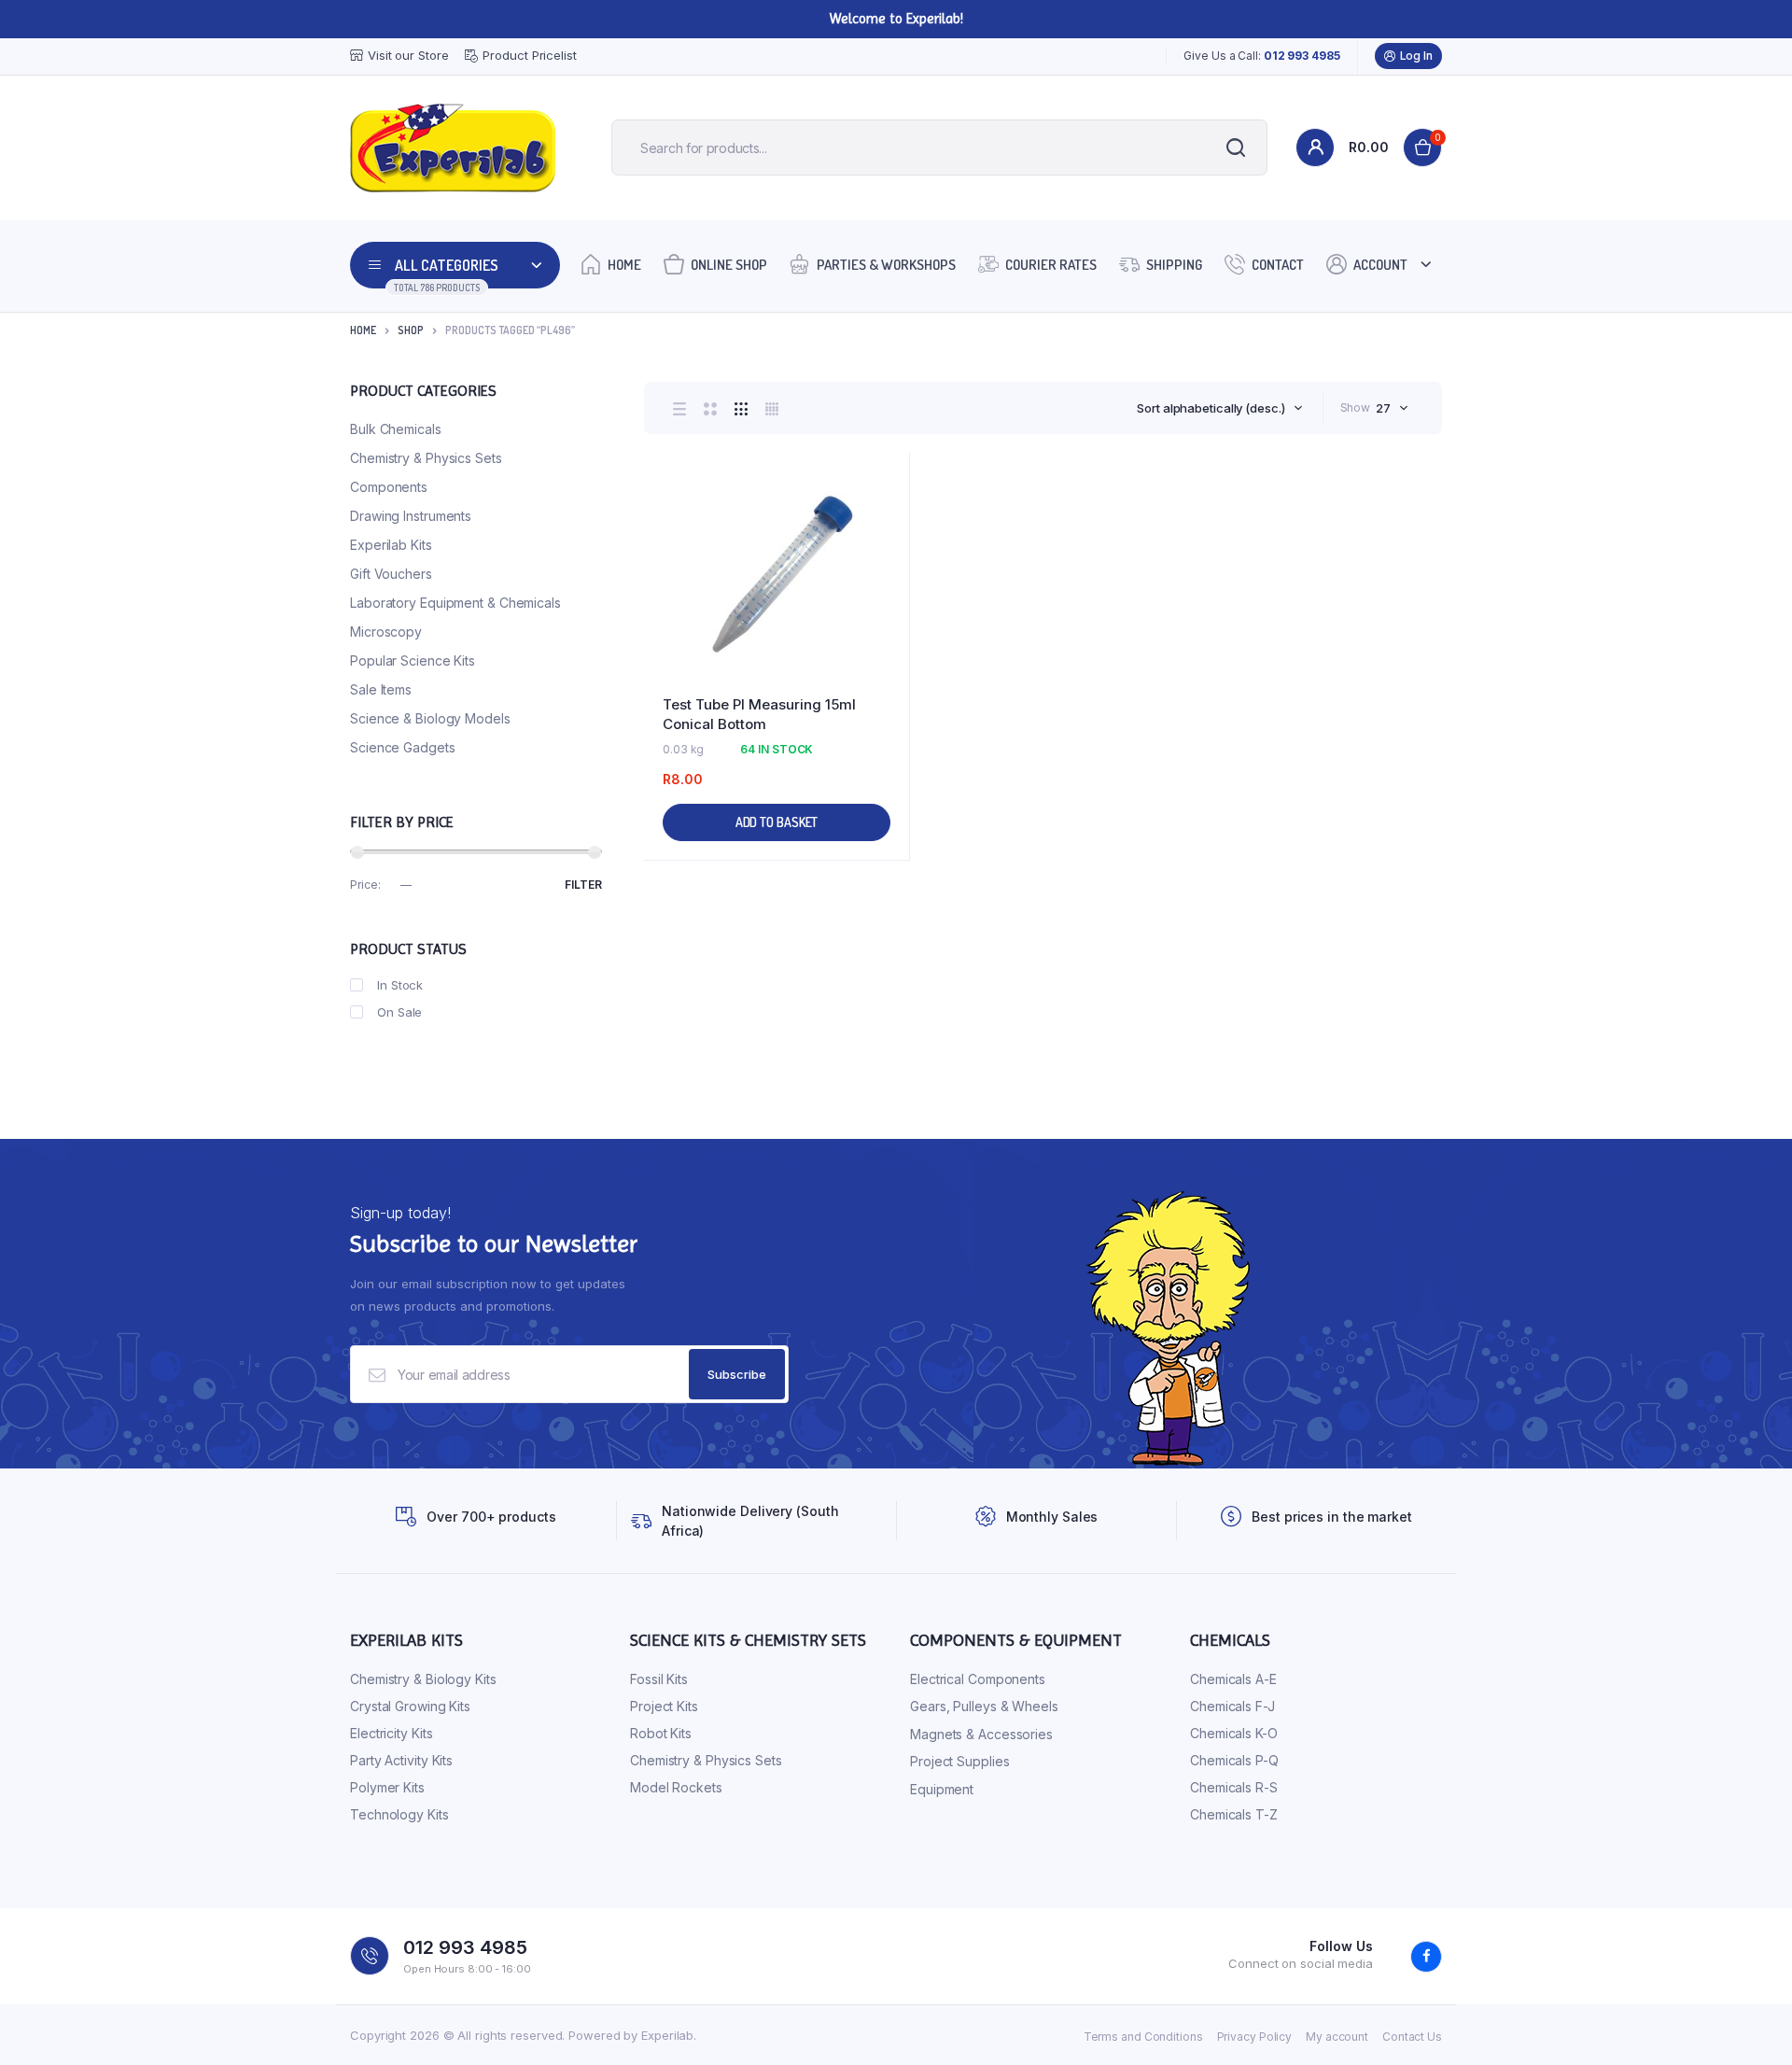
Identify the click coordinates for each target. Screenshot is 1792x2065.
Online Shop (729, 265)
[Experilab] (453, 148)
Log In (1416, 56)
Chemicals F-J (1232, 1706)
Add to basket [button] (777, 822)
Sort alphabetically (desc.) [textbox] (1211, 408)
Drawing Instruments (411, 516)
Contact (1278, 265)
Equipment (942, 1789)
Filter (583, 885)
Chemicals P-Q (1234, 1760)
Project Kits (664, 1706)
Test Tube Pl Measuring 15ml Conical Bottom (759, 714)
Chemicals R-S (1234, 1787)
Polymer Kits (387, 1787)
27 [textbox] (1383, 408)
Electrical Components (978, 1679)
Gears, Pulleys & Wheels (984, 1706)
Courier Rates (1051, 265)
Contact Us (1412, 2037)
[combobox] (1219, 408)
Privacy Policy (1255, 2037)
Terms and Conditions (1143, 2037)
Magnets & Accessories (981, 1734)
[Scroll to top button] (1750, 2023)
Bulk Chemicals (396, 429)
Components (389, 487)
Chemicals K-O (1234, 1733)
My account (1337, 2037)
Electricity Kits (391, 1733)
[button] (886, 527)
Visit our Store (408, 55)
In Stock (400, 985)
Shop (411, 330)
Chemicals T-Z (1234, 1814)
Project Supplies (959, 1761)
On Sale (399, 1012)
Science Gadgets (403, 747)
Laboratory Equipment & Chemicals (455, 603)
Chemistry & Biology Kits (423, 1679)
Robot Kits (661, 1733)
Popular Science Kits (413, 660)
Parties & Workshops (886, 265)
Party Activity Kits (401, 1760)
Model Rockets (676, 1787)
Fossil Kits (659, 1679)
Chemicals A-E (1233, 1679)
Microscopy (386, 632)
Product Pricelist (529, 55)
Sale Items (381, 689)
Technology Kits (399, 1814)
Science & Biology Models (430, 718)
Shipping (1174, 265)
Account (1380, 265)
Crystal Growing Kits (410, 1706)
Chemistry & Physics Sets (426, 458)
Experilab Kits (391, 545)
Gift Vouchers (391, 574)
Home (624, 265)
